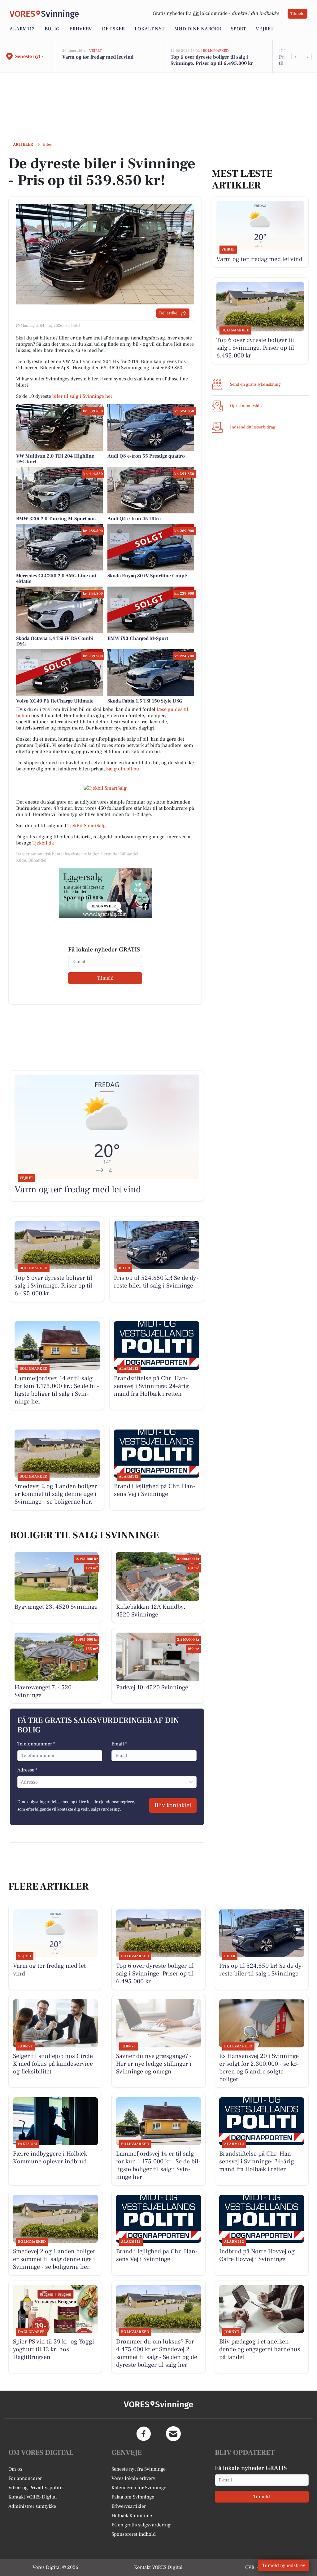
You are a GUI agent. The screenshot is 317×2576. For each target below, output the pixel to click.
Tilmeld (297, 14)
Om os (15, 2469)
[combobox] (21, 1782)
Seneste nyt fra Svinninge (139, 2469)
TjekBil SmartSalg (87, 826)
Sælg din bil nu (123, 769)
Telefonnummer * (36, 1744)
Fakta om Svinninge (133, 2497)
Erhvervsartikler (129, 2506)
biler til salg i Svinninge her (82, 396)
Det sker (113, 29)
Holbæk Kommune (132, 2516)
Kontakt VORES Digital (33, 2497)
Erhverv (81, 29)
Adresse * (27, 1770)
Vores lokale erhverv (133, 2478)
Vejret (265, 29)
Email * (119, 1744)
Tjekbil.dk (43, 843)
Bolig (52, 29)
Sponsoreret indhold (134, 2534)
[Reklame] (105, 893)
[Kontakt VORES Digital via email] (173, 2434)
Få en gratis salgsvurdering (141, 2525)
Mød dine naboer (198, 29)
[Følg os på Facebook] (144, 2434)
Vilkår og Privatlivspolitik (36, 2488)
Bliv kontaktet (173, 1805)
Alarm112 (22, 29)
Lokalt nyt (150, 29)
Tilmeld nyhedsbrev (284, 2565)
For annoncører (25, 2478)
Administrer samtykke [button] (32, 2506)
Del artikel (169, 313)
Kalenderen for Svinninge (139, 2488)
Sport (238, 29)
